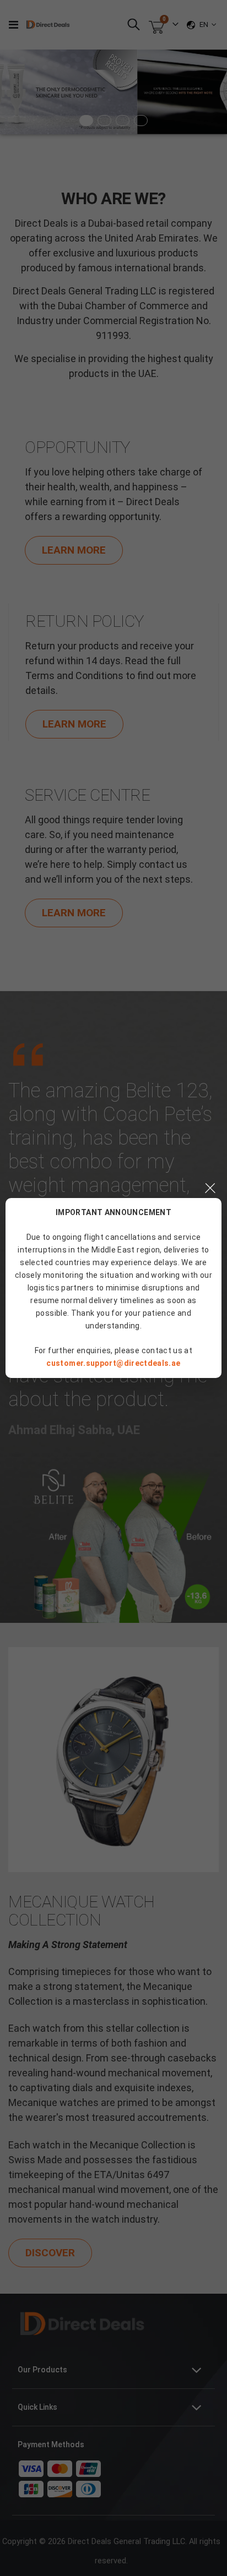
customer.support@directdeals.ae (113, 1363)
